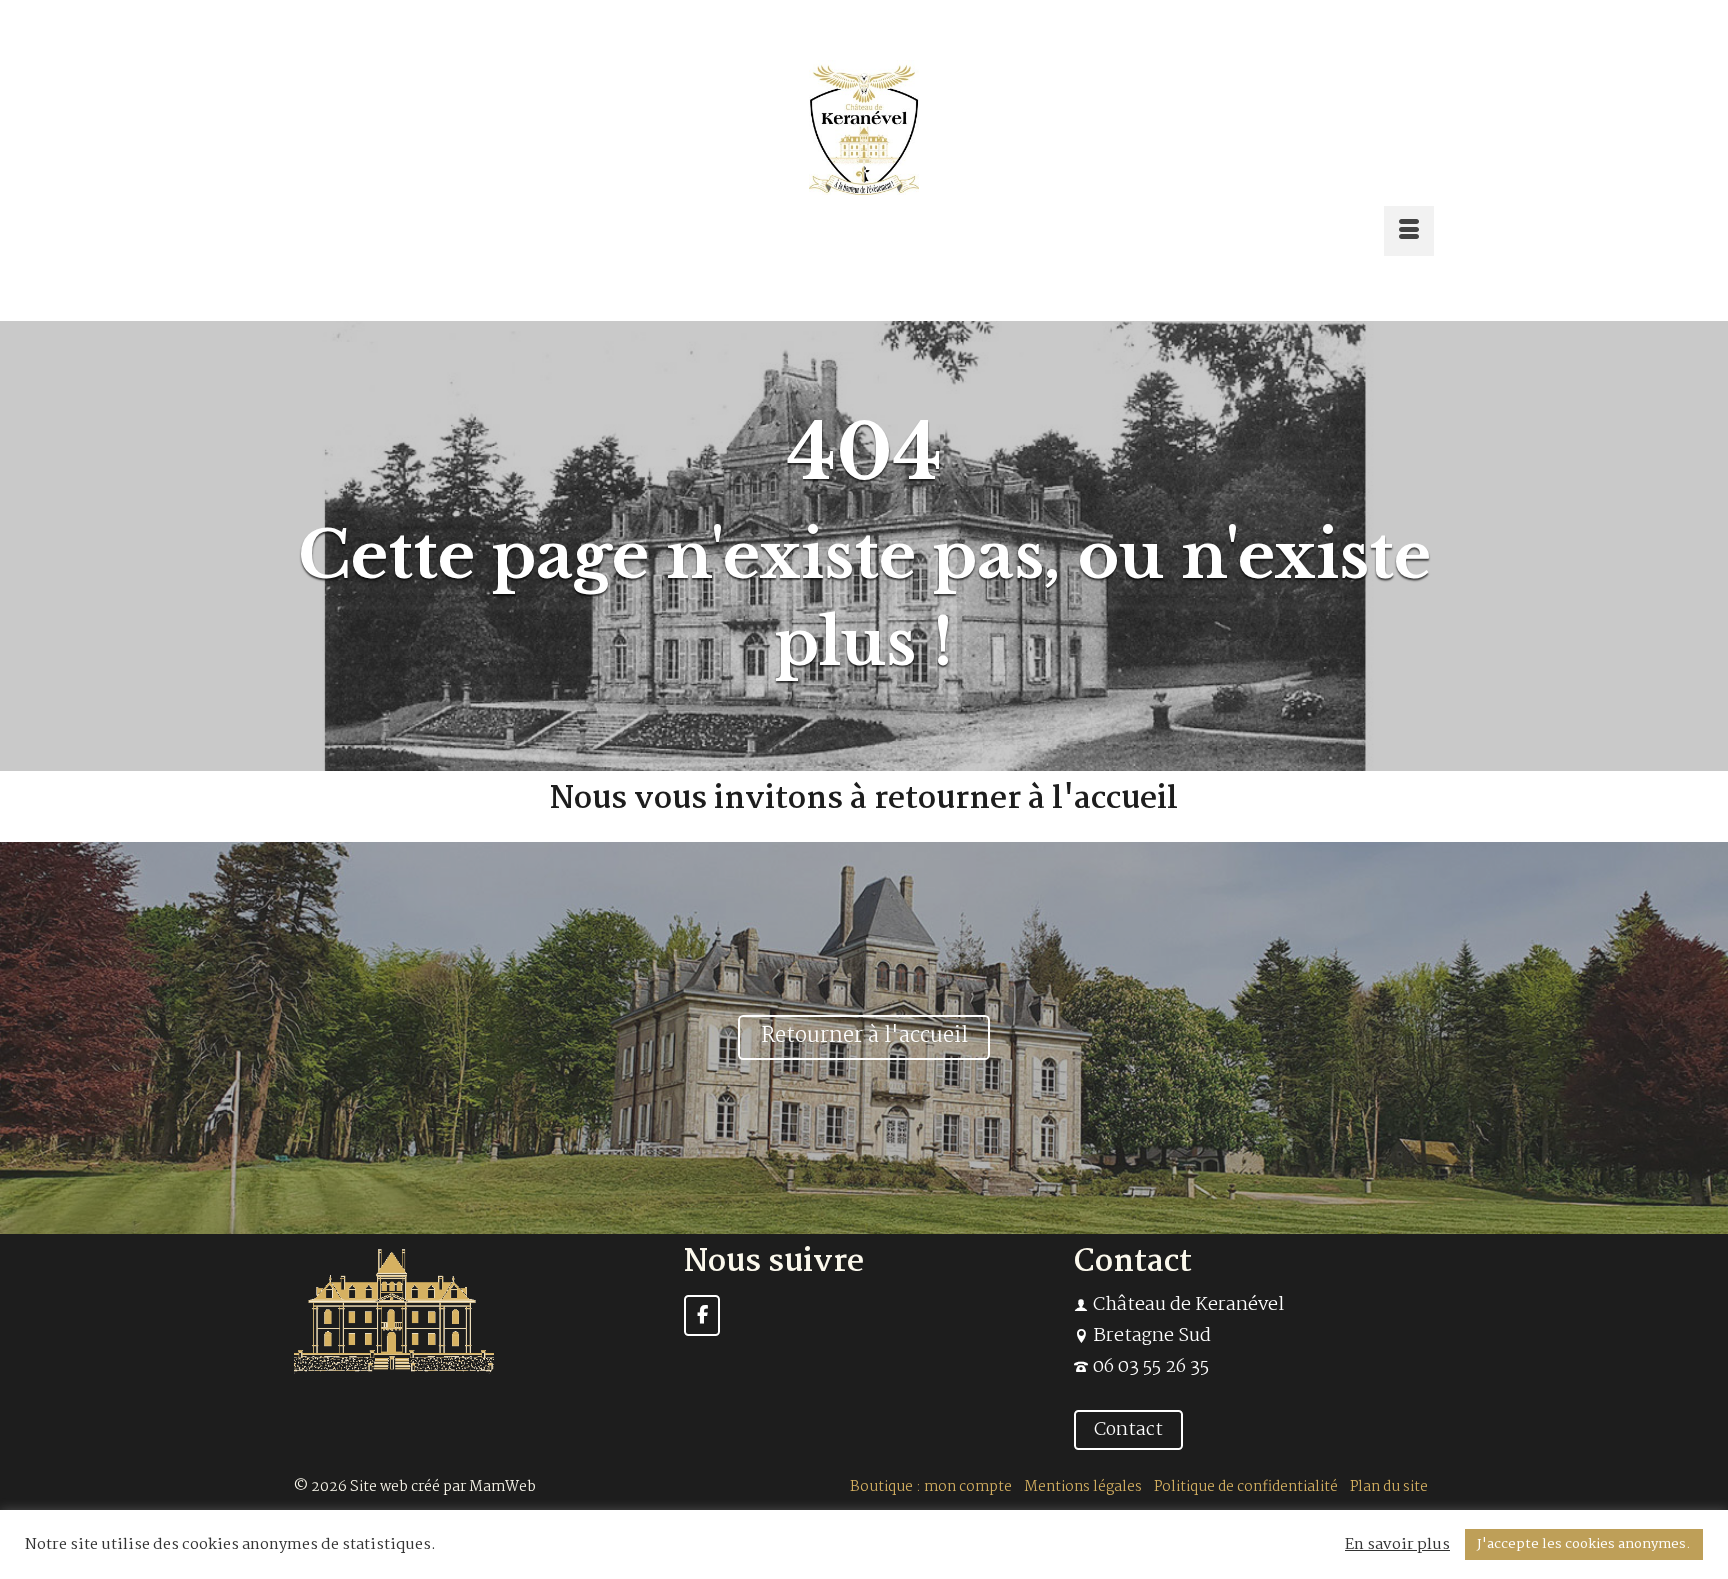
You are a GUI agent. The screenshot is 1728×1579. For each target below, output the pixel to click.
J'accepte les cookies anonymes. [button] (1584, 1544)
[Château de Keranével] (864, 127)
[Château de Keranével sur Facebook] (702, 1315)
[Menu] (1409, 231)
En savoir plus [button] (1397, 1545)
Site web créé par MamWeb (443, 1487)
